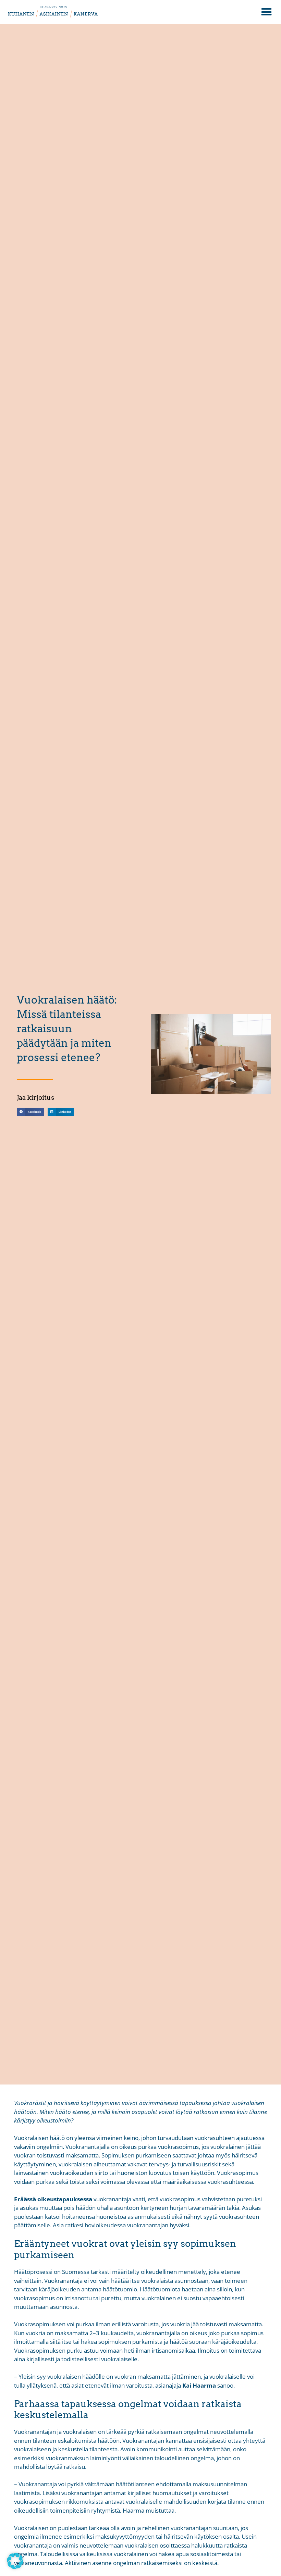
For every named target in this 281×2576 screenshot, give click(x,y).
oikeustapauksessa (65, 2199)
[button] (266, 12)
